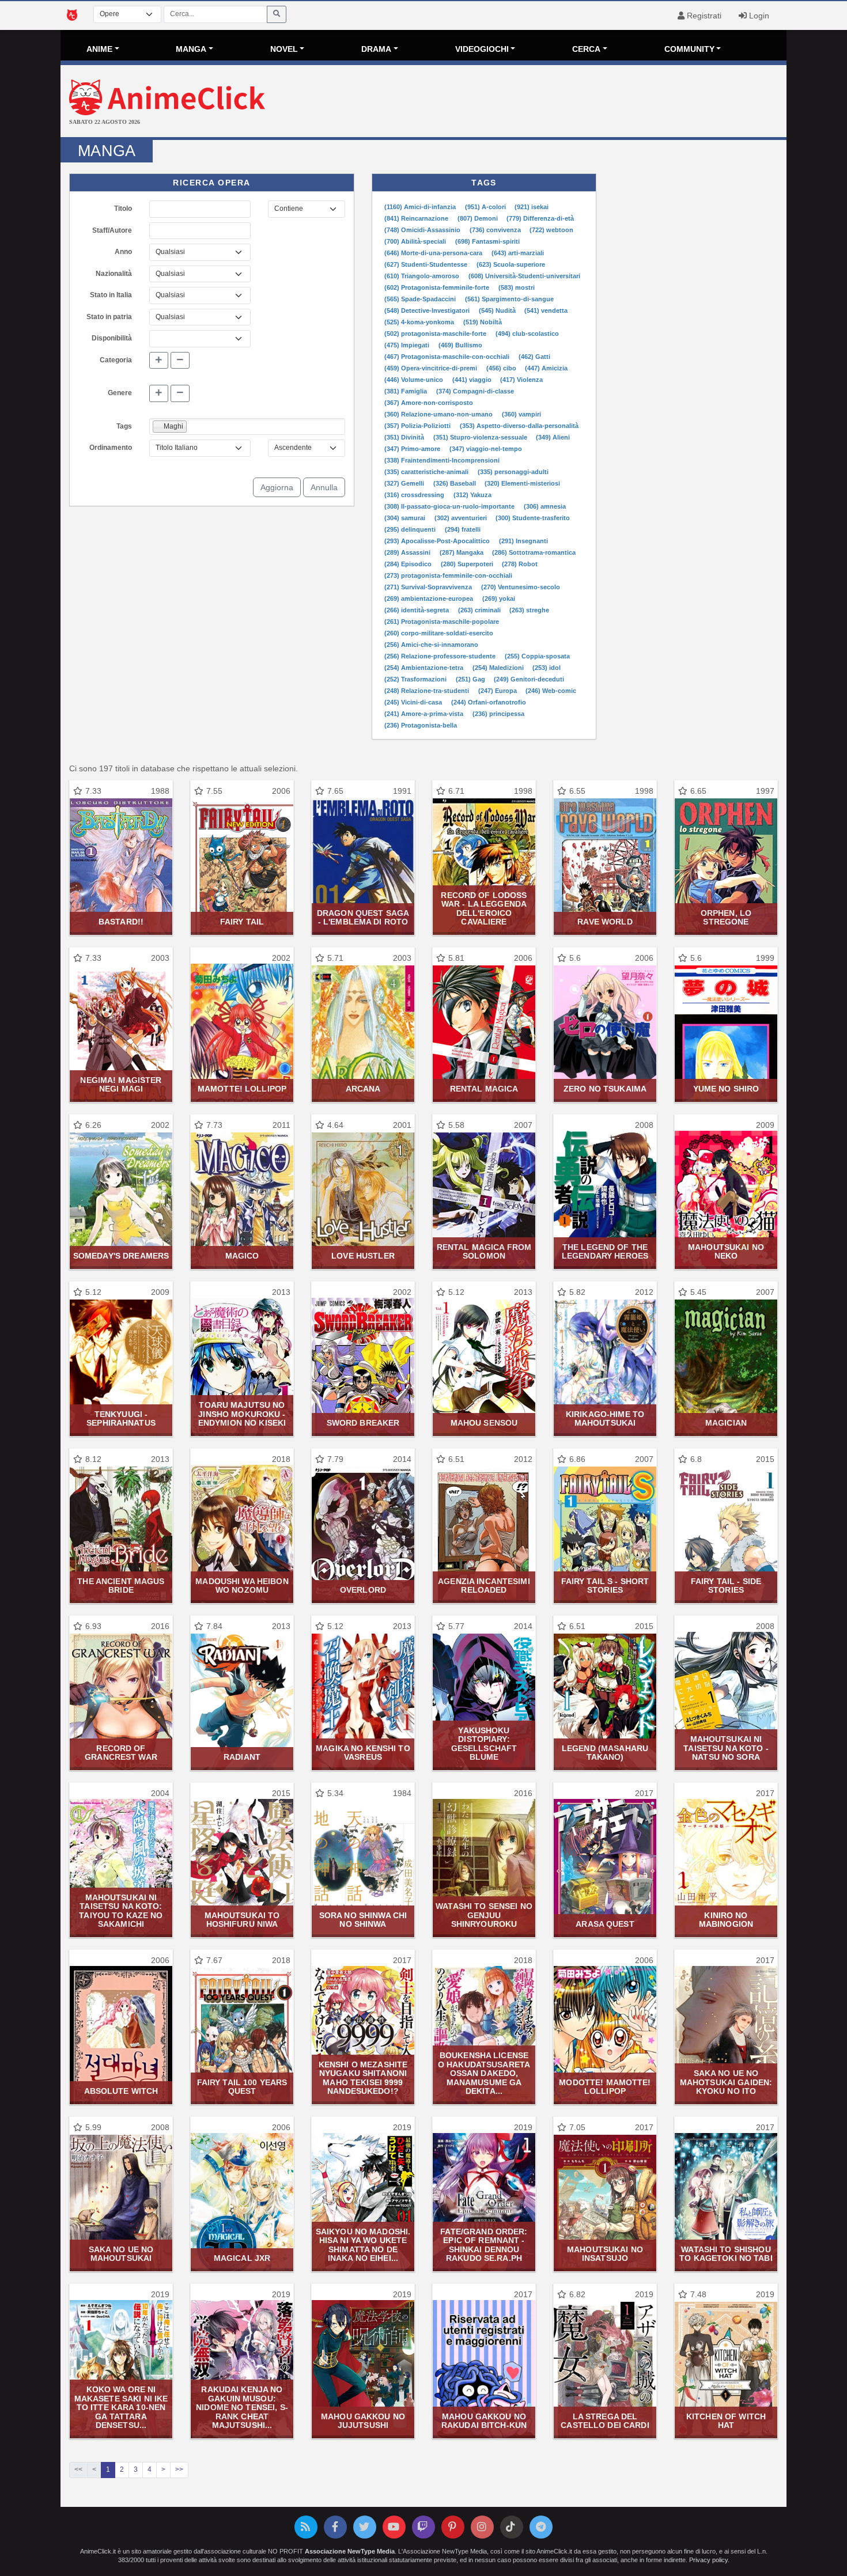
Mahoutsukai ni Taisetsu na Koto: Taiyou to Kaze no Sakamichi (121, 1911)
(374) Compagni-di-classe (475, 391)
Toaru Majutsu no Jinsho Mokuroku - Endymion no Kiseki (242, 1414)
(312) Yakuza (472, 495)
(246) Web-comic (551, 691)
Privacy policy (708, 2560)
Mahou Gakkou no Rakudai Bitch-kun (484, 2421)
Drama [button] (376, 49)
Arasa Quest (605, 1924)
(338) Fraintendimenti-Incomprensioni (442, 460)
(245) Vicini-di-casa (414, 702)
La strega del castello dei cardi (605, 2421)
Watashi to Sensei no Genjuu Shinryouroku (484, 1915)
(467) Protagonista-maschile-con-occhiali (448, 357)
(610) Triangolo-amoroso (423, 276)
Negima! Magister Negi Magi (121, 1084)
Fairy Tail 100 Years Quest (242, 2087)
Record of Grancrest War (121, 1753)
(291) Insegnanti (523, 541)
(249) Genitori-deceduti (529, 679)
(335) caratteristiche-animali (427, 472)
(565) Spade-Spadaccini (421, 299)
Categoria (116, 360)
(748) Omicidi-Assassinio (423, 230)
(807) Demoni (479, 218)
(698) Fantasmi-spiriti (487, 241)
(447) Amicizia (546, 368)
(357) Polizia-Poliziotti (418, 426)
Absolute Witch (121, 2091)
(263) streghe (529, 610)
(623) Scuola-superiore (511, 264)
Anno (123, 252)
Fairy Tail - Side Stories (726, 1586)
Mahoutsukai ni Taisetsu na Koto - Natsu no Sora (726, 1748)
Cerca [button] (586, 49)
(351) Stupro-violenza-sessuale (481, 437)
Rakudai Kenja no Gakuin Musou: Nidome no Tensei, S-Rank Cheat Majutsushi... (242, 2407)
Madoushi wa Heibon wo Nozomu (242, 1586)
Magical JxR (242, 2258)
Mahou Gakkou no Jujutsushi (363, 2421)
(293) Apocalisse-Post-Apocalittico (438, 541)
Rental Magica (484, 1089)
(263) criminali (480, 610)
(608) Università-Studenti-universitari (524, 276)
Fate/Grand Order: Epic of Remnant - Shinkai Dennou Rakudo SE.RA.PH (484, 2245)
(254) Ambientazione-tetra (425, 668)
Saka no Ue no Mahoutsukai (121, 2254)
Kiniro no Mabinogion (726, 1920)
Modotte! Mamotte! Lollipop (605, 2087)
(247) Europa (498, 691)
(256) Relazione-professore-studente (441, 656)
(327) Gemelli (405, 483)
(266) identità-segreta (417, 610)
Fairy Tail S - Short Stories (605, 1586)
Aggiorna (277, 487)
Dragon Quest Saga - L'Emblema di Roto (363, 917)
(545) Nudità (498, 310)
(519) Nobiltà (483, 322)
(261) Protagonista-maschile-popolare (442, 622)
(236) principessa (498, 714)
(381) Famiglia (407, 391)
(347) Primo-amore (413, 449)
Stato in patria (109, 317)
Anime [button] (99, 49)
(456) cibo (502, 368)
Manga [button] (191, 49)
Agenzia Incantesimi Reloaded (484, 1586)
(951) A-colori (486, 207)
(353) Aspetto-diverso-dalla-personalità (519, 426)
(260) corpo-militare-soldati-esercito (439, 633)
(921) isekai (532, 207)
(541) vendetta (546, 310)
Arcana (363, 1089)
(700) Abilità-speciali (416, 241)
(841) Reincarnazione (417, 218)
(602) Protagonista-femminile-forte (438, 287)
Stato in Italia (111, 295)
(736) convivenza (496, 230)
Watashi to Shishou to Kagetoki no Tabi (726, 2254)
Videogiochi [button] (482, 49)
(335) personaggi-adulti (513, 472)
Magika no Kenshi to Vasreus (363, 1753)
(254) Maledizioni (499, 668)
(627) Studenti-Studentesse (427, 264)
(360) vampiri (521, 414)
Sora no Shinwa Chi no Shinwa (363, 1920)
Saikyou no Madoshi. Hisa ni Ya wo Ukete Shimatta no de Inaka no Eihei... (363, 2245)
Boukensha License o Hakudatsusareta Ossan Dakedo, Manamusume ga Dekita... (484, 2073)
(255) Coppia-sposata (537, 656)
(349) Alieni (553, 437)
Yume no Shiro (726, 1089)
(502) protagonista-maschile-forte (436, 334)
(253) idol (547, 668)
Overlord (363, 1590)
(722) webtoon (551, 230)
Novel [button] (284, 49)
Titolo (123, 209)
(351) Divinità (405, 437)
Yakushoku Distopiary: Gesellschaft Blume (484, 1744)
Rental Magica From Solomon (484, 1251)
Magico (242, 1256)
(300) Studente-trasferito (533, 518)
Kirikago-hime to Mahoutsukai (605, 1418)
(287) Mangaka (462, 552)
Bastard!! (121, 922)
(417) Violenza (521, 380)
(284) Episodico (409, 564)
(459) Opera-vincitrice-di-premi (432, 368)
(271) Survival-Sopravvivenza (429, 587)
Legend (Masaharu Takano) (605, 1753)
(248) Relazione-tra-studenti (428, 691)
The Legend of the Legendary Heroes (605, 1251)
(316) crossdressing (415, 495)
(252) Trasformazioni (416, 679)
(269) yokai (499, 598)
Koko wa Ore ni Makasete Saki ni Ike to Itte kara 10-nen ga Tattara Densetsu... (121, 2407)
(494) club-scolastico (527, 334)
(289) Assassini (408, 552)
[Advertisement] (544, 103)
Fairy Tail (242, 922)
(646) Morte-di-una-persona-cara (434, 253)
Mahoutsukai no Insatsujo (605, 2254)
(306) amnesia (545, 506)
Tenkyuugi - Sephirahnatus (121, 1418)
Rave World (605, 922)
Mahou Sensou (484, 1423)
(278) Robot (520, 564)
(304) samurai (406, 518)
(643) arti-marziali (518, 253)
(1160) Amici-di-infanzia (421, 207)
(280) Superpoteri (468, 564)
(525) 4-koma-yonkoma (420, 322)
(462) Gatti (534, 357)
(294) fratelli (463, 529)
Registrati (703, 16)
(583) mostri (517, 287)
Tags (124, 426)
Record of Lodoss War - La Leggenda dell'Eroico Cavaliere (484, 908)
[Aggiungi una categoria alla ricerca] (159, 361)
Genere (120, 393)
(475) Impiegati (408, 345)
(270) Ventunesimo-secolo (521, 587)
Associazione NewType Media (350, 2551)
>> (179, 2469)
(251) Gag (471, 679)
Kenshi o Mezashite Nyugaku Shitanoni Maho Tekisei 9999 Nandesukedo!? (363, 2078)
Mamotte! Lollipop (242, 1089)
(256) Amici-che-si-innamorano (431, 645)
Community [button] (689, 49)
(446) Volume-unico (415, 380)
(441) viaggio (473, 380)
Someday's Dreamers (121, 1256)
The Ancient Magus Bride (121, 1586)
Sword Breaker (363, 1423)
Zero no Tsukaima (605, 1089)
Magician (726, 1423)
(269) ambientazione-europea (430, 598)
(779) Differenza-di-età (540, 218)
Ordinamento (111, 448)
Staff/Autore (112, 230)
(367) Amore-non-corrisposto (429, 403)
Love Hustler (363, 1256)
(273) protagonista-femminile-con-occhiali (448, 575)
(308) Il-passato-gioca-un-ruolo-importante (450, 506)
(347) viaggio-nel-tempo (486, 449)
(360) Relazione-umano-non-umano (439, 414)
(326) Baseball (455, 483)
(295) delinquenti (411, 529)
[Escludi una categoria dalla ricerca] (180, 361)
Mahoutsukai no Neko (726, 1251)
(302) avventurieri (462, 518)
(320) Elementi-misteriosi (522, 483)
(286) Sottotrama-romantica (534, 552)
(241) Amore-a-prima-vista (425, 714)
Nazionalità (114, 274)
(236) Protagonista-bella (421, 725)
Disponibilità (112, 338)
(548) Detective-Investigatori (428, 310)
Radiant (242, 1757)
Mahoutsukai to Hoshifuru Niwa (242, 1920)
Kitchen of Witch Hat (726, 2421)
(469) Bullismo (460, 345)
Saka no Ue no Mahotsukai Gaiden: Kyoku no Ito (726, 2082)
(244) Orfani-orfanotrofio (489, 702)
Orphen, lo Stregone (726, 917)
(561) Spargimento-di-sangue (509, 299)
